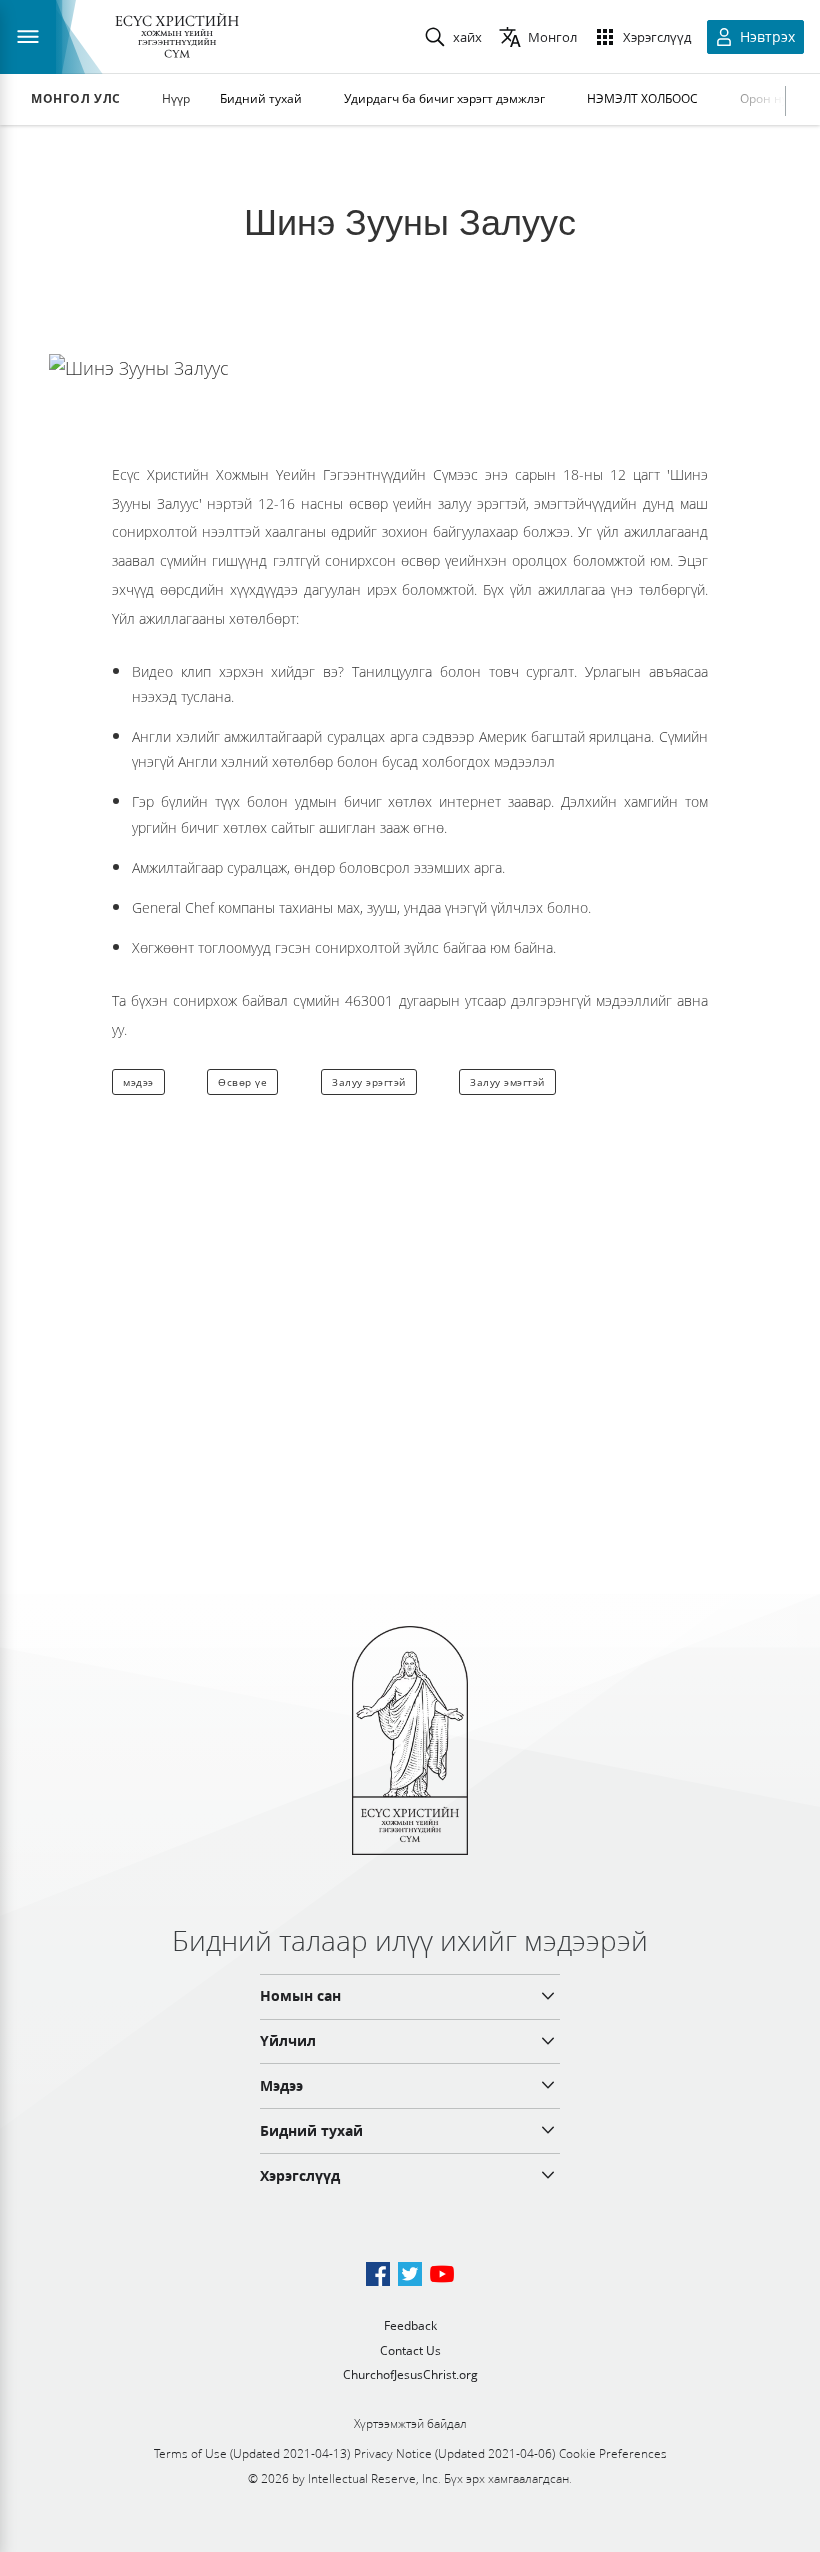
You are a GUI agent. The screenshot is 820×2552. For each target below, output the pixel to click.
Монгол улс (76, 99)
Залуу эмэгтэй (507, 1082)
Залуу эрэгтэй (369, 1082)
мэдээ (138, 1082)
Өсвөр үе (242, 1082)
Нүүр (176, 98)
